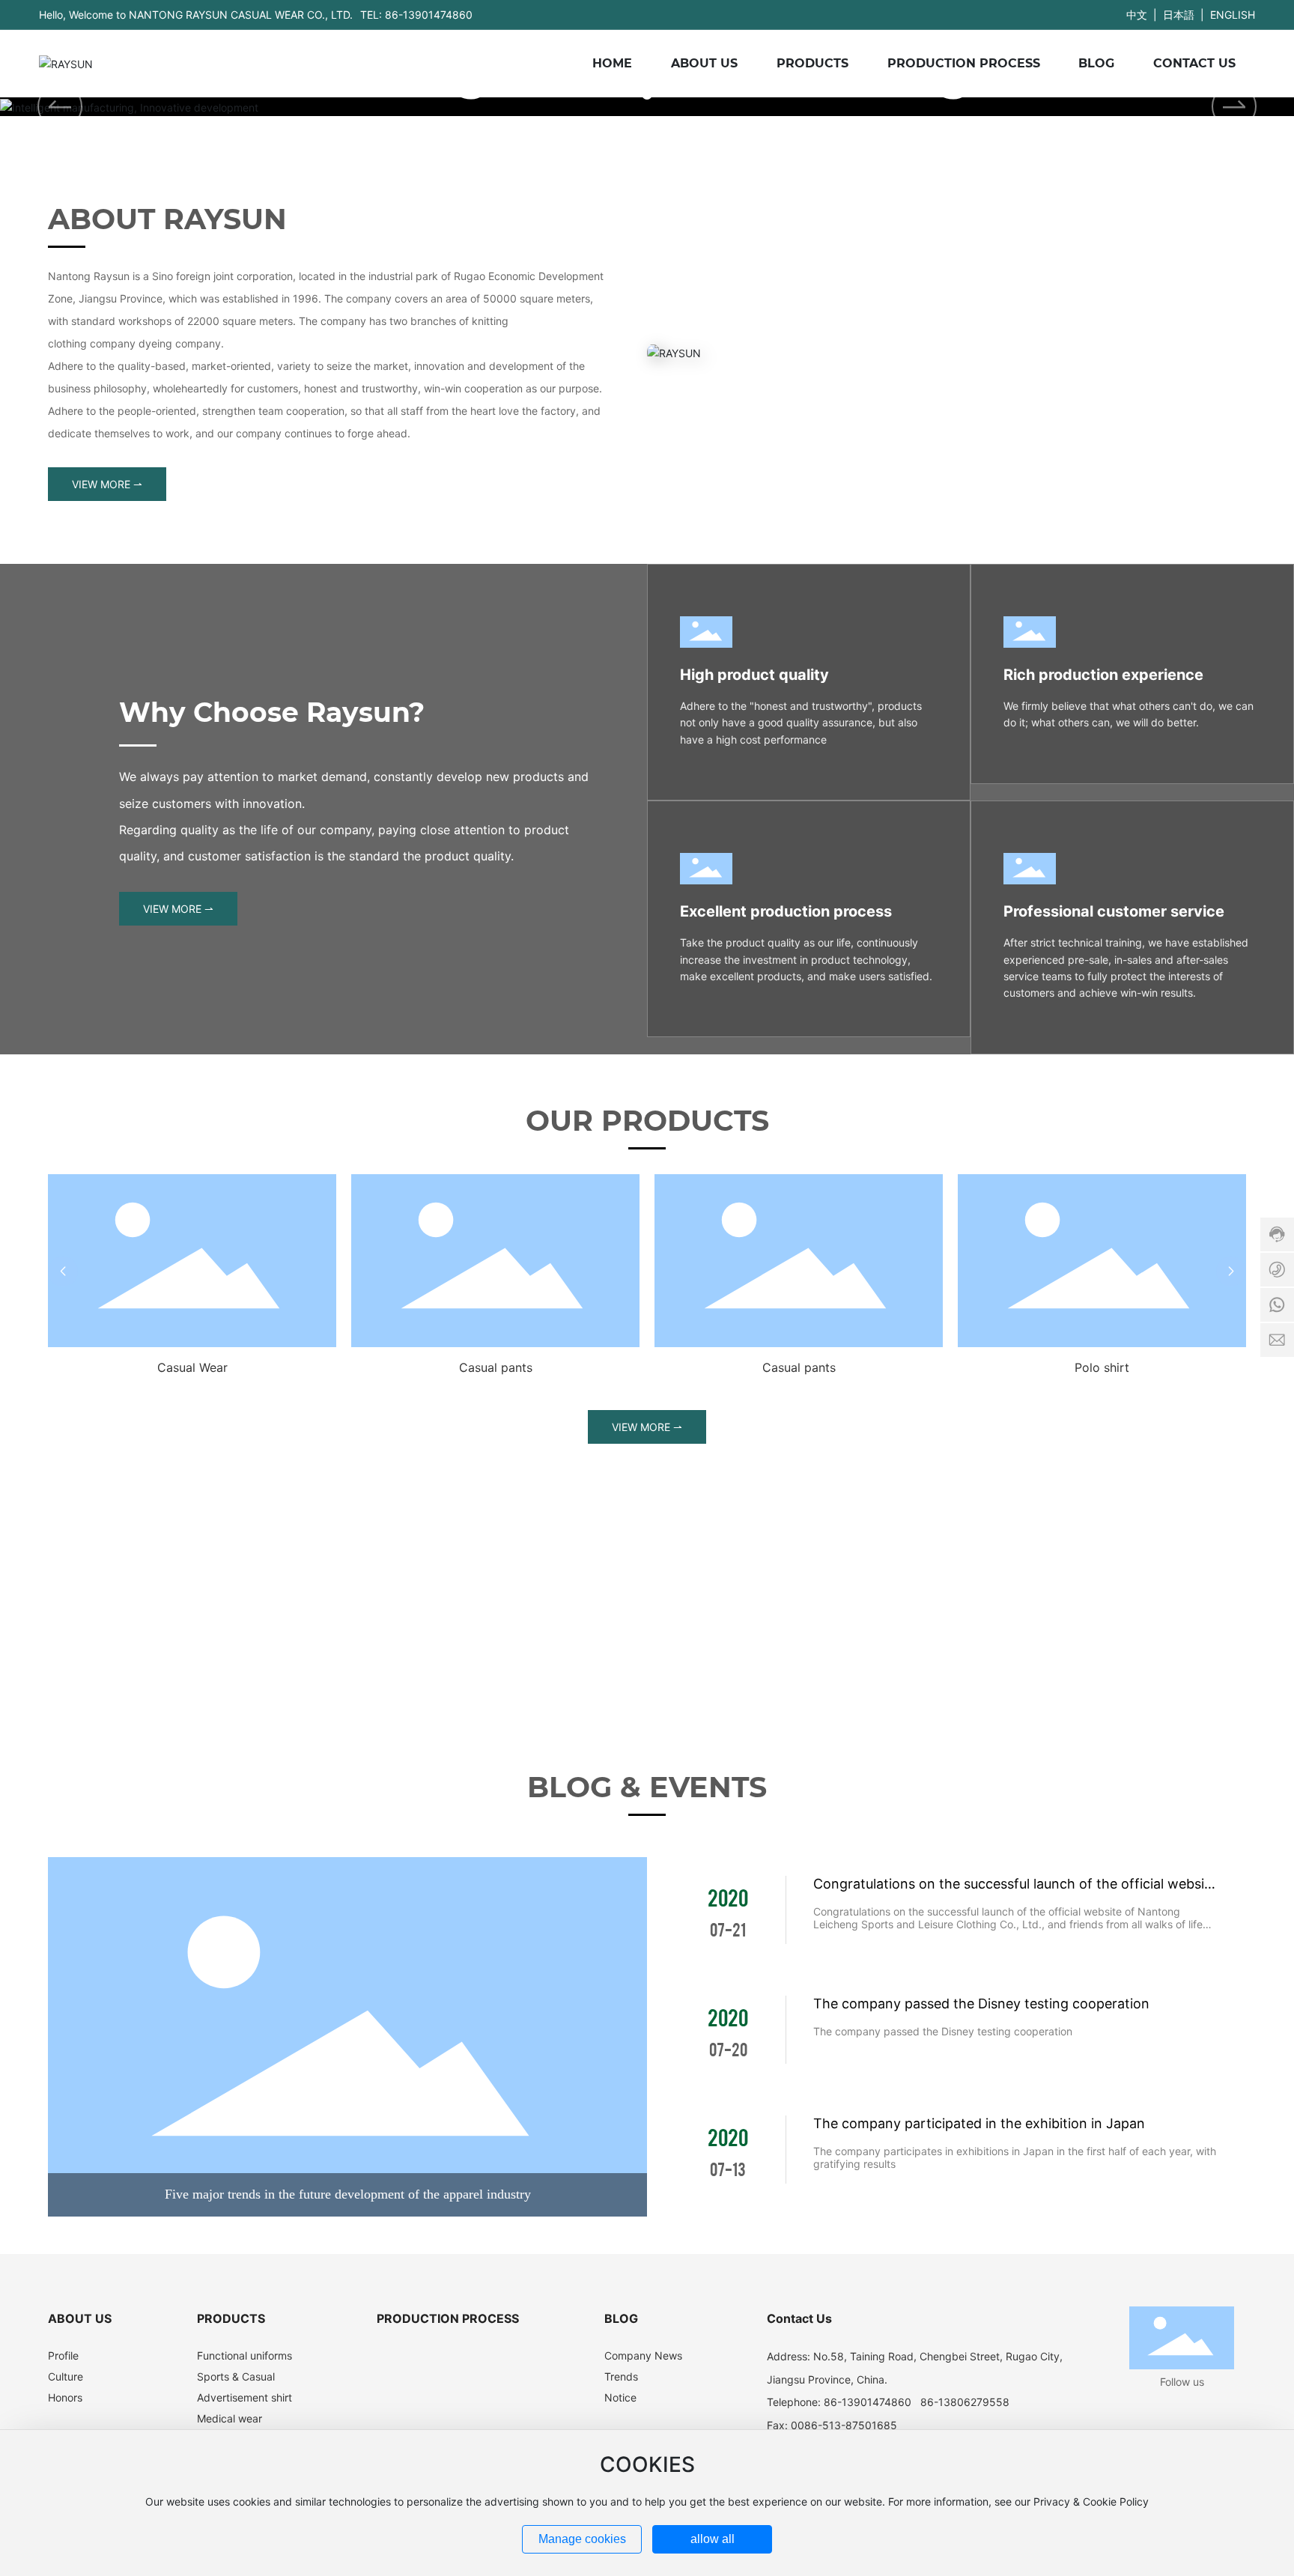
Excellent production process (786, 911)
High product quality (754, 675)
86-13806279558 (965, 2402)
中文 (1137, 15)
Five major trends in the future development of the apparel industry (348, 2194)
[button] (1234, 106)
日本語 (1179, 15)
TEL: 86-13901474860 (416, 15)
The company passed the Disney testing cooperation (981, 2004)
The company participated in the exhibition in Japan (979, 2123)
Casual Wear (192, 1367)
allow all (713, 2539)
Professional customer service (1114, 911)
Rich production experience (1103, 675)
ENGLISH (1233, 15)
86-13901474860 (868, 2402)
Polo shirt (1102, 1367)
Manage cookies (582, 2539)
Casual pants (496, 1367)
